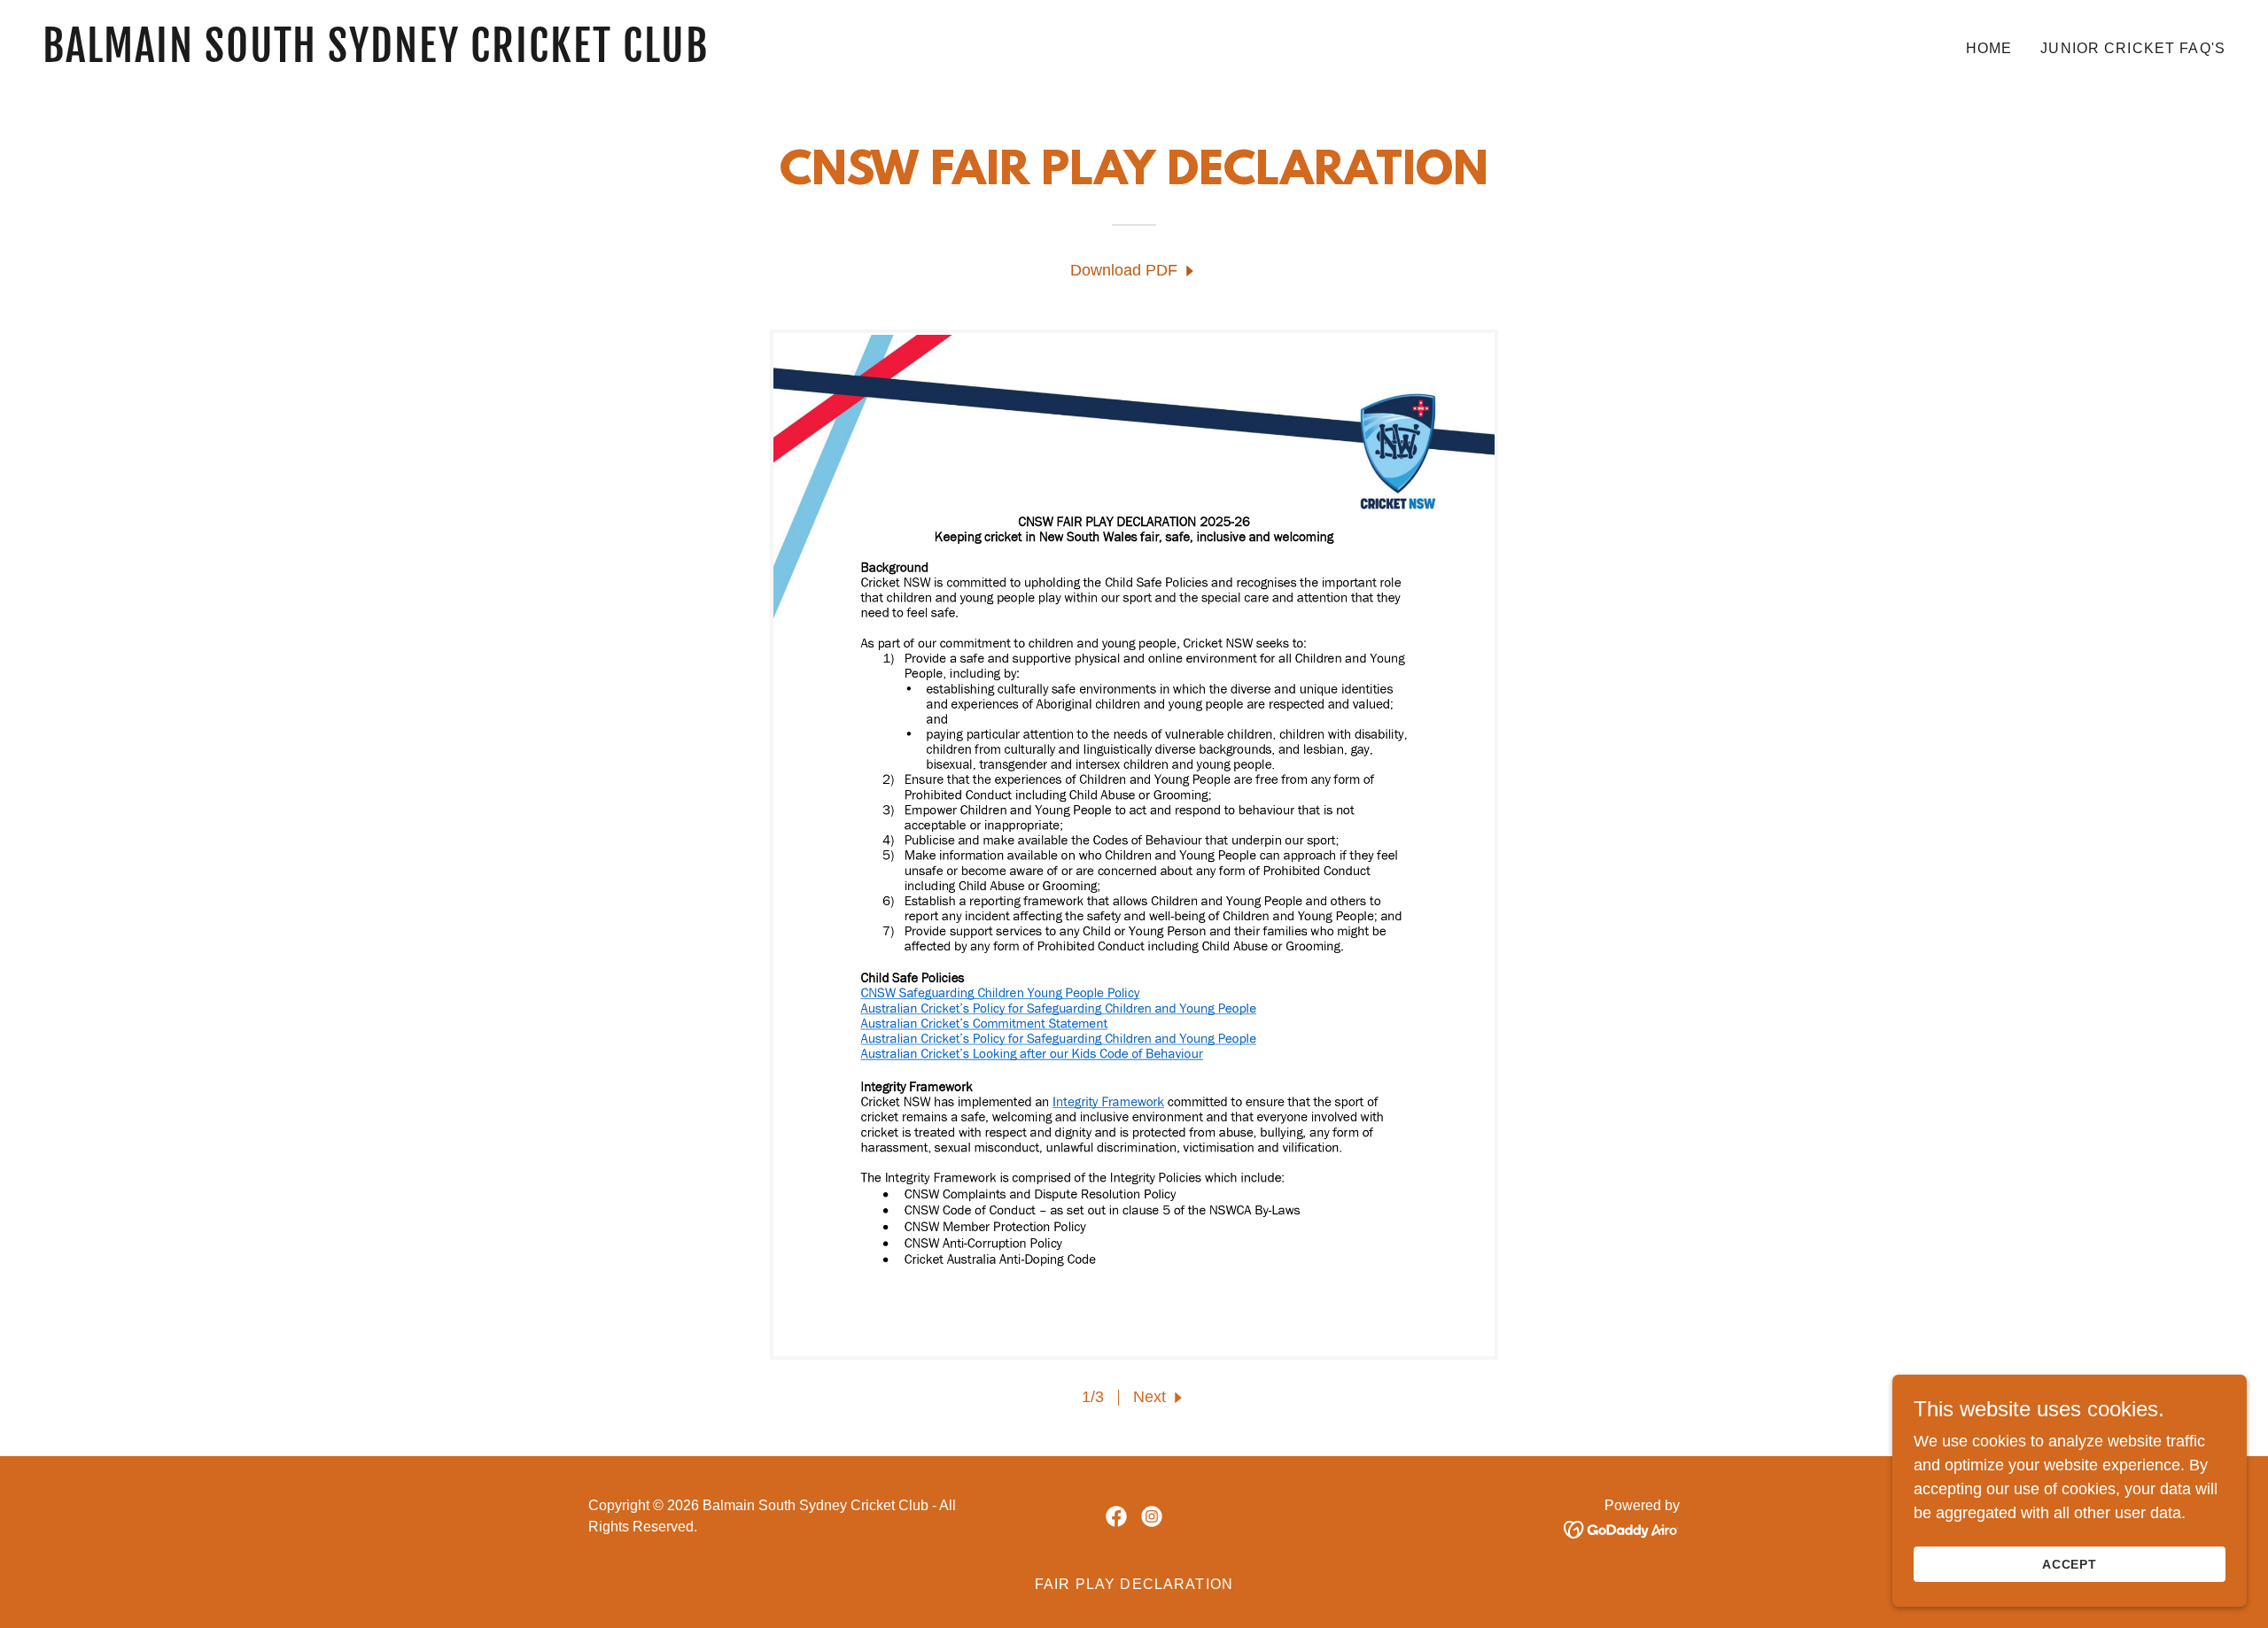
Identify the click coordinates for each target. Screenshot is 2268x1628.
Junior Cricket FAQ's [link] (2133, 48)
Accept (2070, 1564)
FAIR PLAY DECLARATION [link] (1134, 1584)
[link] (581, 57)
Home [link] (1989, 48)
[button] (1160, 1397)
